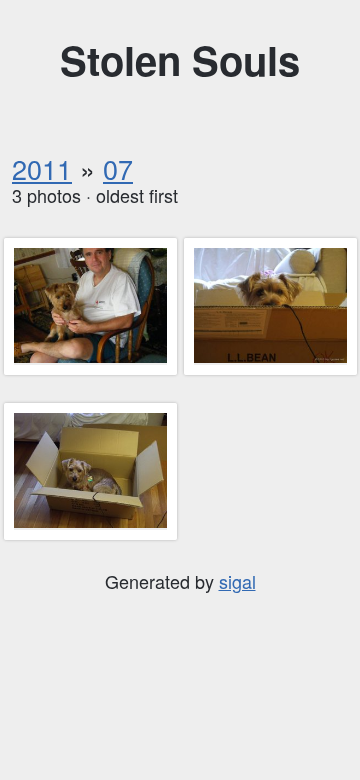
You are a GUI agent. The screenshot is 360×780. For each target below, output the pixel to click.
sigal (237, 581)
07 (118, 168)
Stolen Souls (180, 59)
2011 (42, 168)
